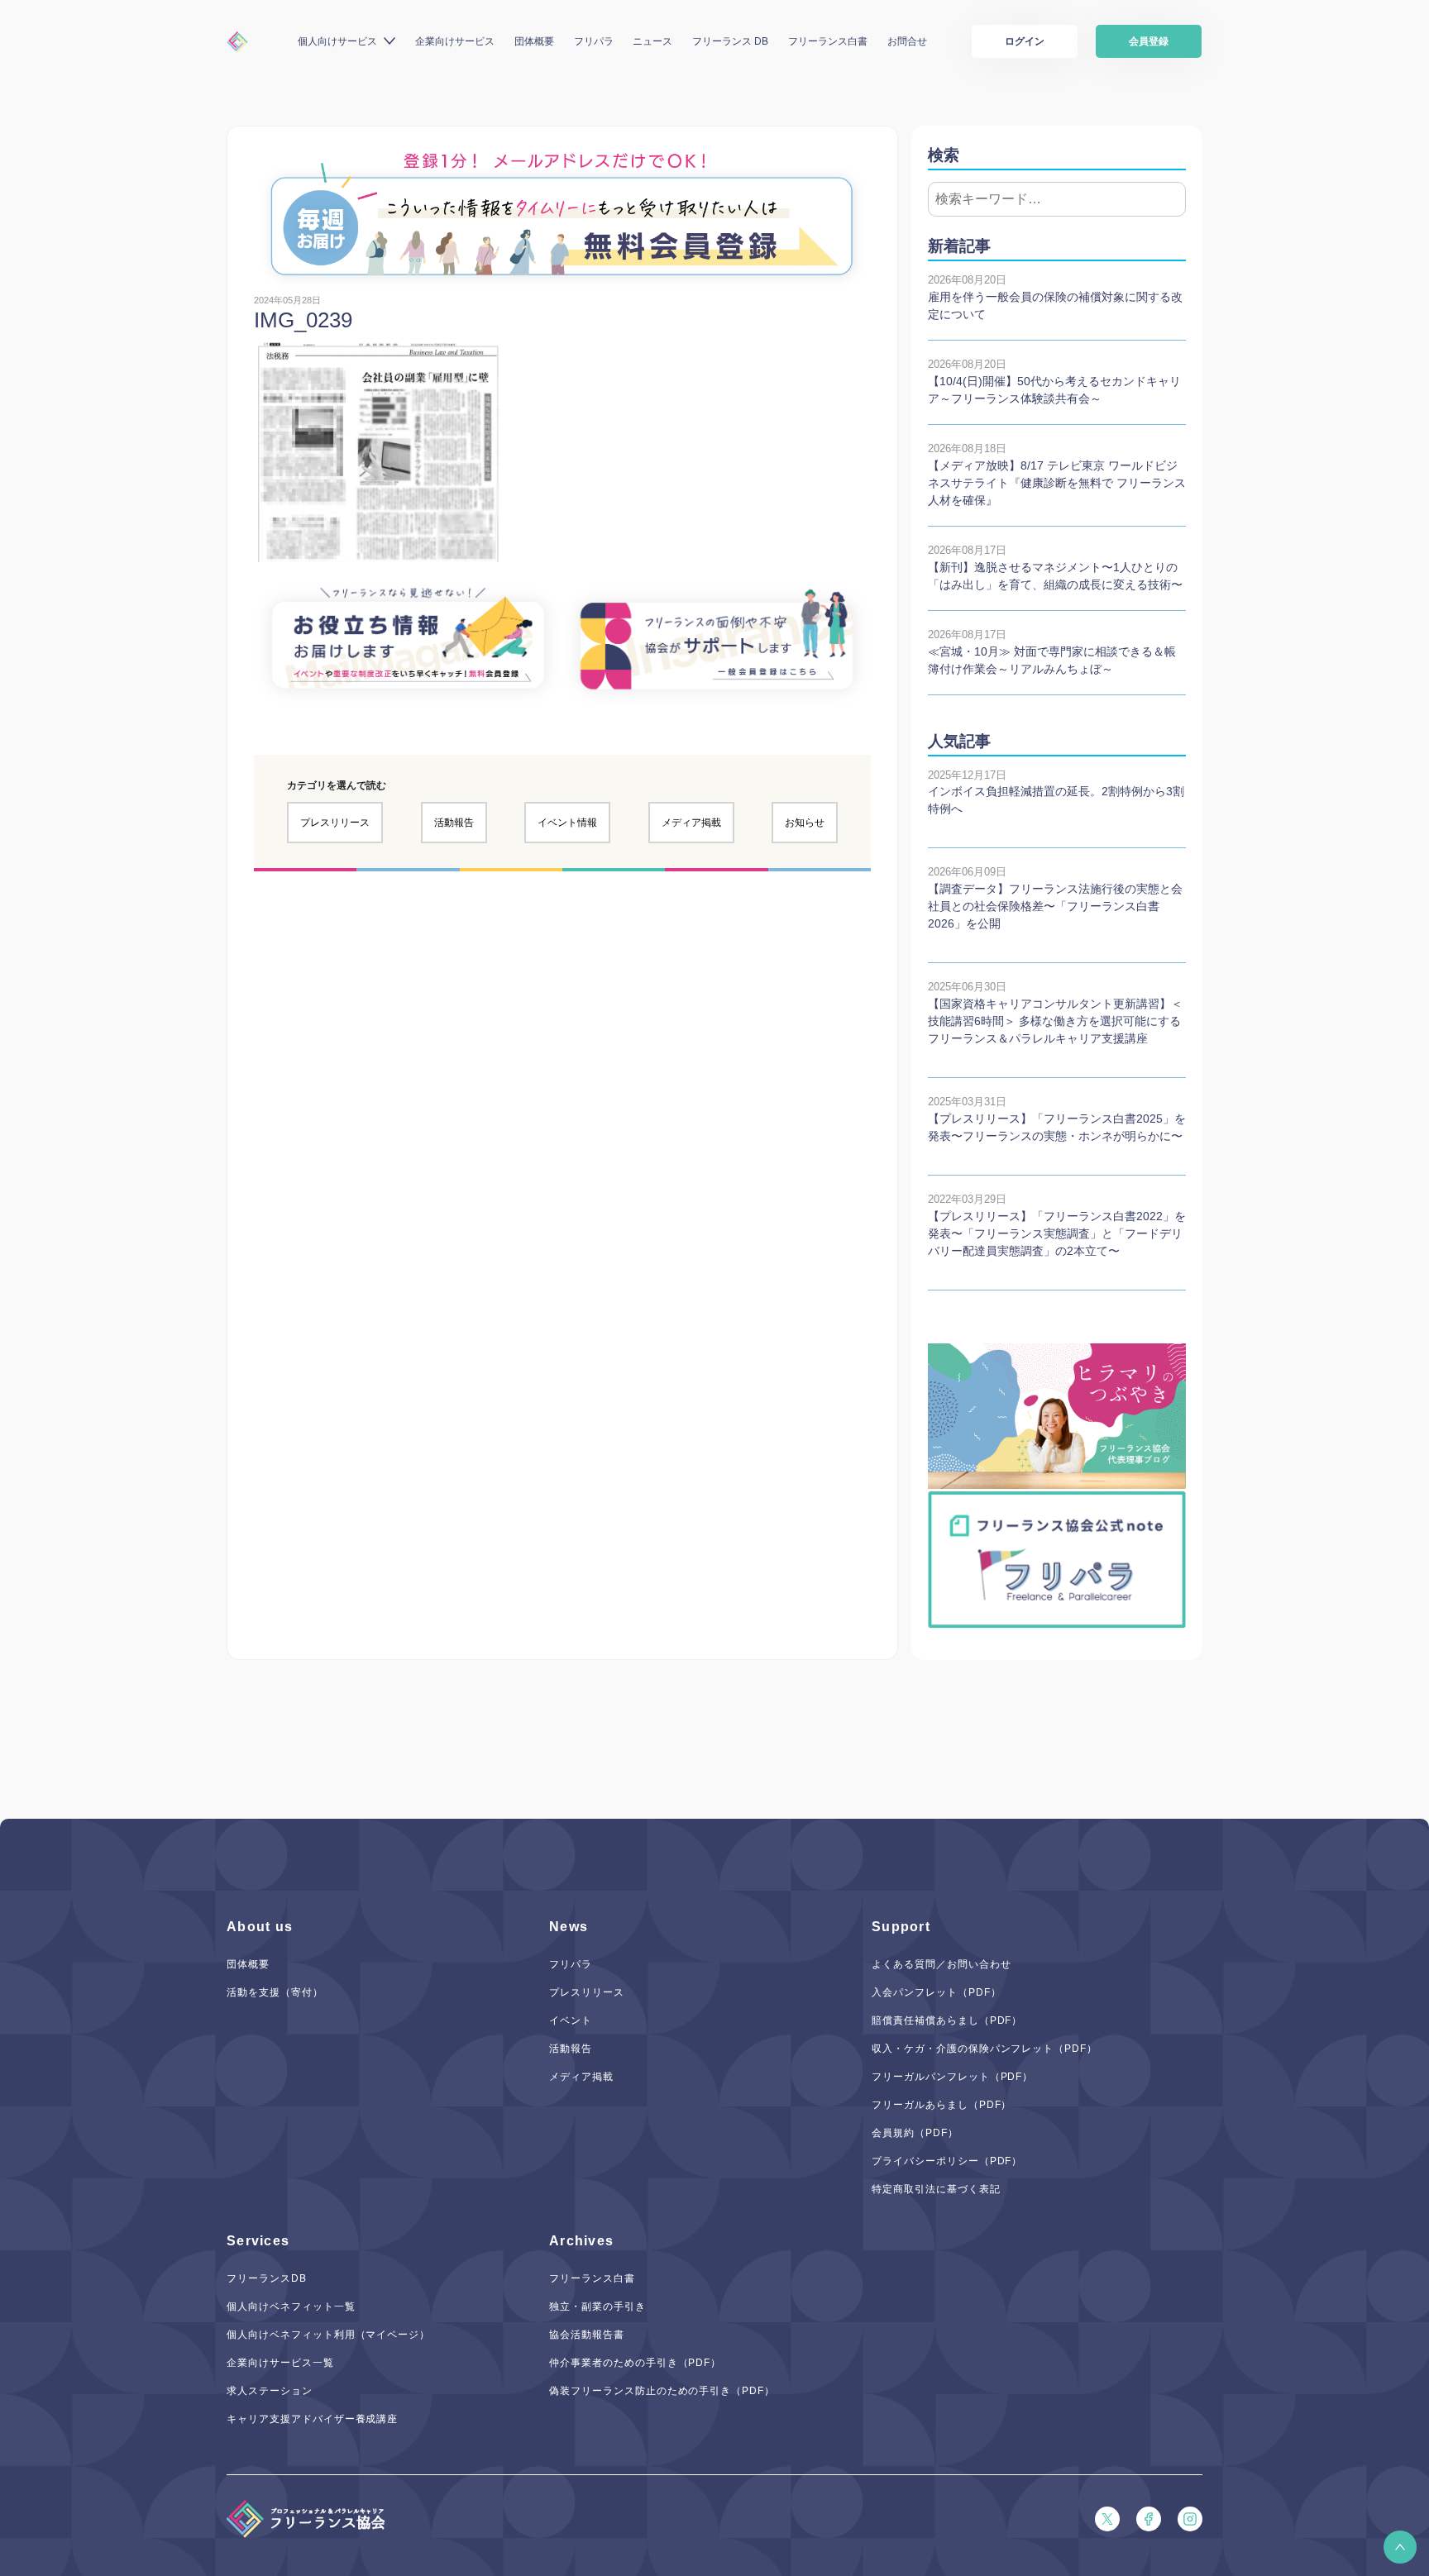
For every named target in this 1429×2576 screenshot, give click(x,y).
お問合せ (907, 41)
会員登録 (1149, 41)
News (569, 1927)
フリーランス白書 (828, 41)
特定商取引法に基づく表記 (936, 2189)
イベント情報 (567, 823)
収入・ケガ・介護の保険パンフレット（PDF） (985, 2049)
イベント (571, 2020)
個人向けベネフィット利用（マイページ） (328, 2335)
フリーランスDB (267, 2278)
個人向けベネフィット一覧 (291, 2306)
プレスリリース (335, 823)
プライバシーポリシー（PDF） (947, 2161)
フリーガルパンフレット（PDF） (952, 2077)
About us (260, 1927)
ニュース (652, 41)
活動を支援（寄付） (275, 1992)
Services (258, 2241)
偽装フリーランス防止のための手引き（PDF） (662, 2391)
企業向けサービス (455, 41)
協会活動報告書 (587, 2335)
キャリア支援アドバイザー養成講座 (312, 2419)
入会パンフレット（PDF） (936, 1992)
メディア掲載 (691, 823)
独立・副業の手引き (597, 2306)
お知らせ (805, 823)
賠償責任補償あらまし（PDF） (947, 2020)
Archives (581, 2241)
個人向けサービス (337, 41)
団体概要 (534, 41)
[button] (1400, 2547)
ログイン (1025, 41)
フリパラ (594, 41)
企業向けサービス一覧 (280, 2363)
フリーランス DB (730, 41)
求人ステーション (270, 2391)
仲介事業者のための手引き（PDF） (635, 2363)
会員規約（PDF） (915, 2133)
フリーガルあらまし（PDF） (942, 2105)
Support (901, 1927)
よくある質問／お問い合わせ (941, 1964)
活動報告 (454, 823)
